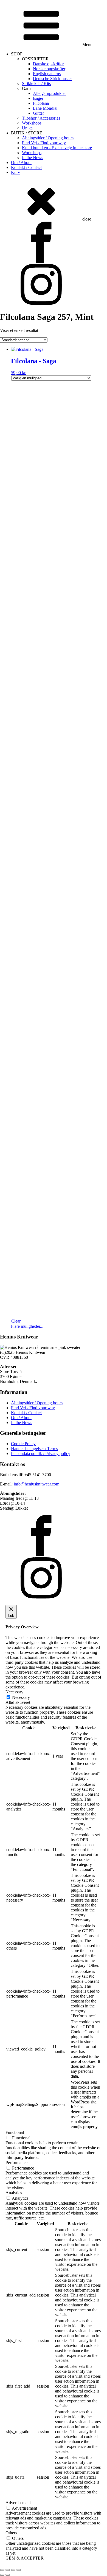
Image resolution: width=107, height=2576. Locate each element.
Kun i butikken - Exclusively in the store (57, 148)
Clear (16, 1321)
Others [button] (11, 2533)
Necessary (21, 1697)
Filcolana (41, 103)
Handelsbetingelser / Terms (34, 1449)
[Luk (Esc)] (19, 2570)
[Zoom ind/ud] (2, 2570)
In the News (33, 158)
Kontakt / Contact (26, 167)
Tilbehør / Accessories (41, 118)
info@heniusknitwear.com (36, 1484)
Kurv (16, 172)
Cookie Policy (23, 1444)
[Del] (13, 2570)
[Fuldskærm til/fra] (8, 2570)
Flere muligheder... (27, 1326)
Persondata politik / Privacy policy (41, 1454)
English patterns (47, 74)
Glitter (38, 113)
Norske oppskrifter (49, 69)
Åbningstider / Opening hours (48, 138)
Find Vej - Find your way (44, 143)
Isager (38, 98)
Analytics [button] (14, 2193)
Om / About (21, 163)
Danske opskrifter (48, 64)
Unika (27, 128)
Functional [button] (15, 2132)
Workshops (32, 123)
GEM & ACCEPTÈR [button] (25, 2558)
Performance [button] (16, 2163)
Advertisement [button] (18, 2503)
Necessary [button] (14, 1692)
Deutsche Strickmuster (52, 79)
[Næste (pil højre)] (8, 2575)
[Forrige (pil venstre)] (2, 2575)
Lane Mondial (45, 108)
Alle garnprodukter (49, 93)
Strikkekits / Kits (36, 84)
